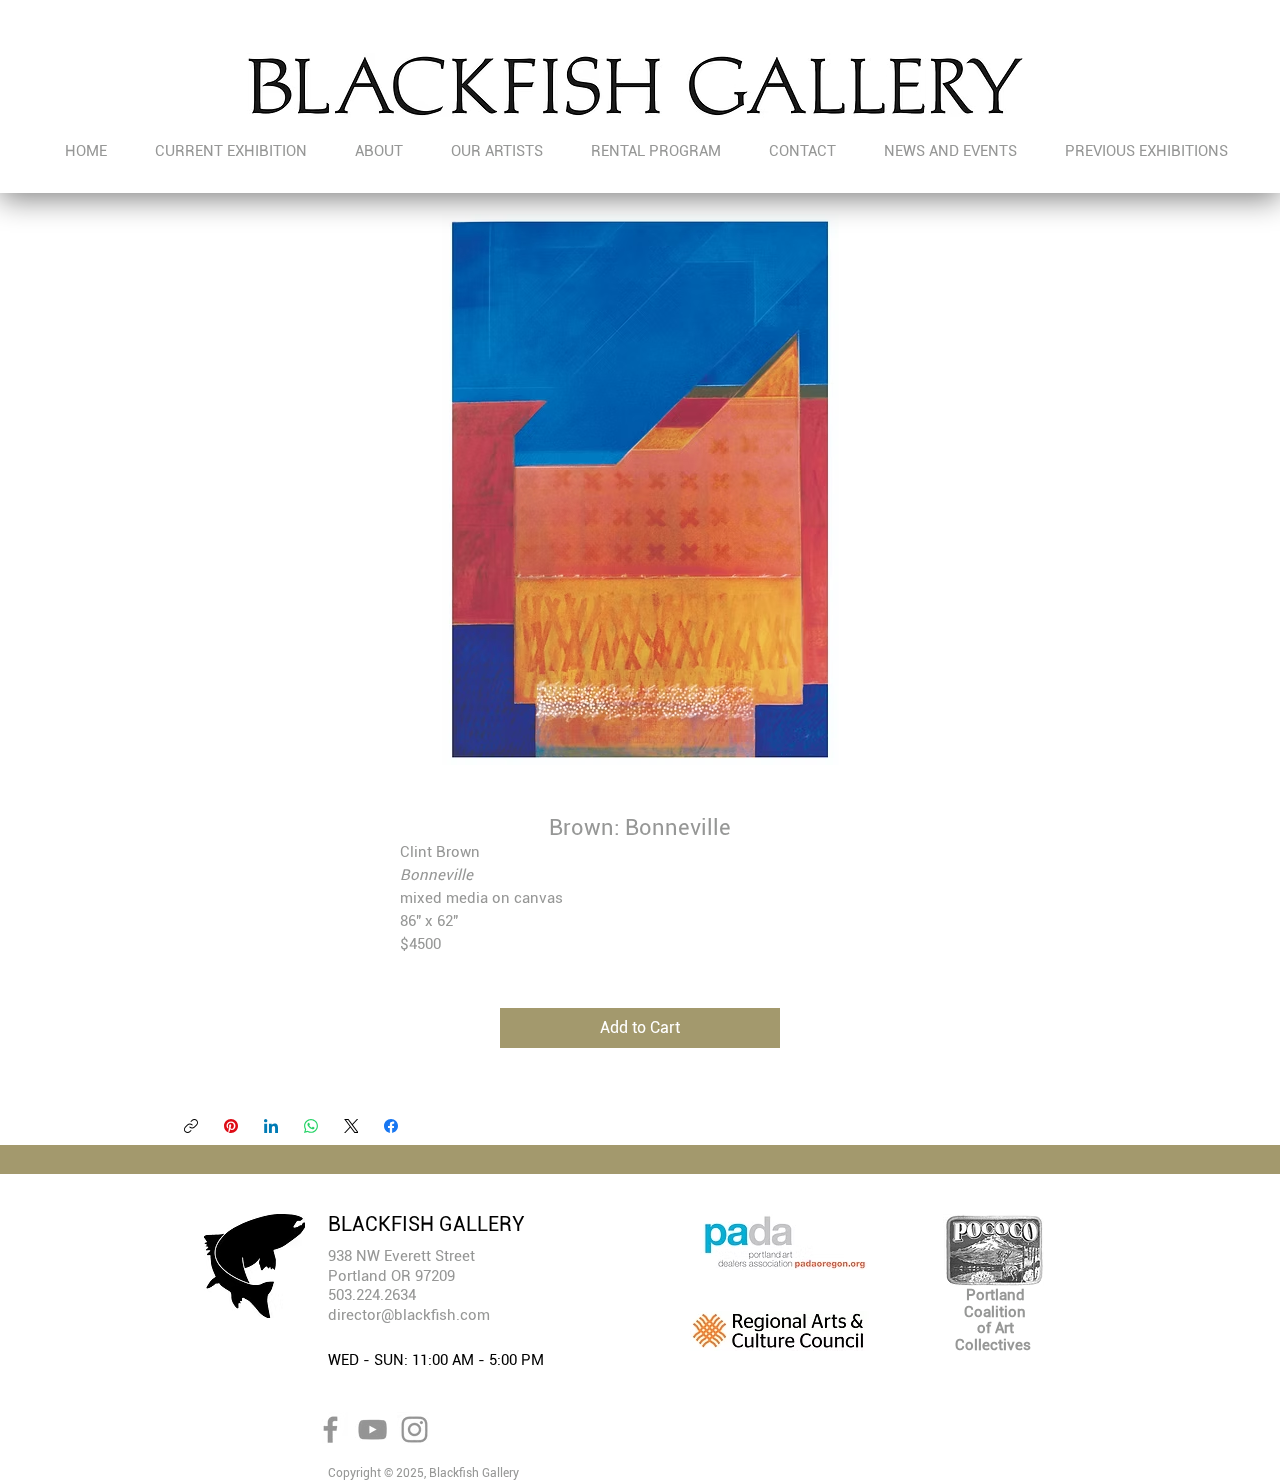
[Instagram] (414, 1429)
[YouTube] (372, 1429)
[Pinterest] (231, 1126)
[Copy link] (191, 1126)
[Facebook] (391, 1126)
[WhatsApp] (311, 1126)
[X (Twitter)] (351, 1126)
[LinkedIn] (271, 1126)
